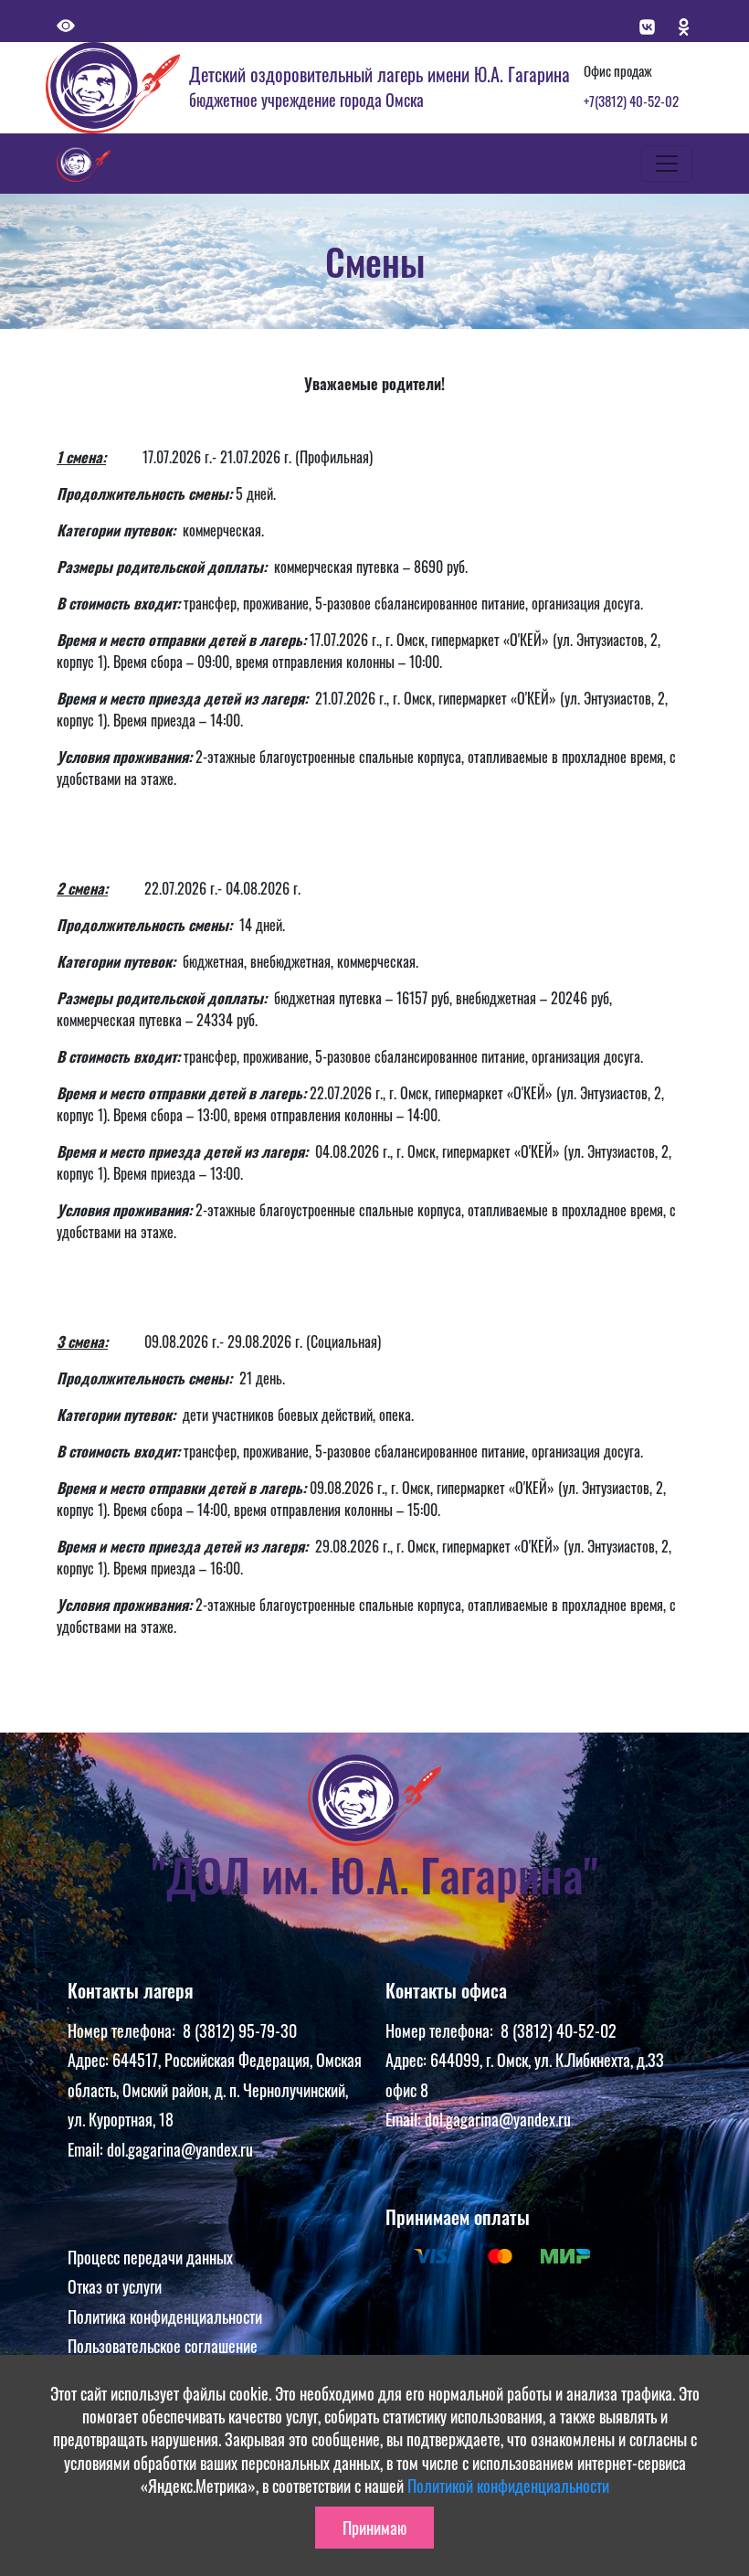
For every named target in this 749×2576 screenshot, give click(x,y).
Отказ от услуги (115, 2286)
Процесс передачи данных (150, 2257)
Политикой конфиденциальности (508, 2486)
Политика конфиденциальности (165, 2316)
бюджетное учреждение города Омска (306, 100)
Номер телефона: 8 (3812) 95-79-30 (182, 2030)
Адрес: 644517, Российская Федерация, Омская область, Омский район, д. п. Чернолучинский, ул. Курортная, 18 (215, 2089)
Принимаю (374, 2528)
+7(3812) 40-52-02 (631, 101)
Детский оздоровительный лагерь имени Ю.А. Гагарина (380, 74)
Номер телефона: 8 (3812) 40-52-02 (501, 2030)
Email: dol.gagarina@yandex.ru (160, 2149)
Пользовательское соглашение (163, 2346)
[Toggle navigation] (667, 164)
